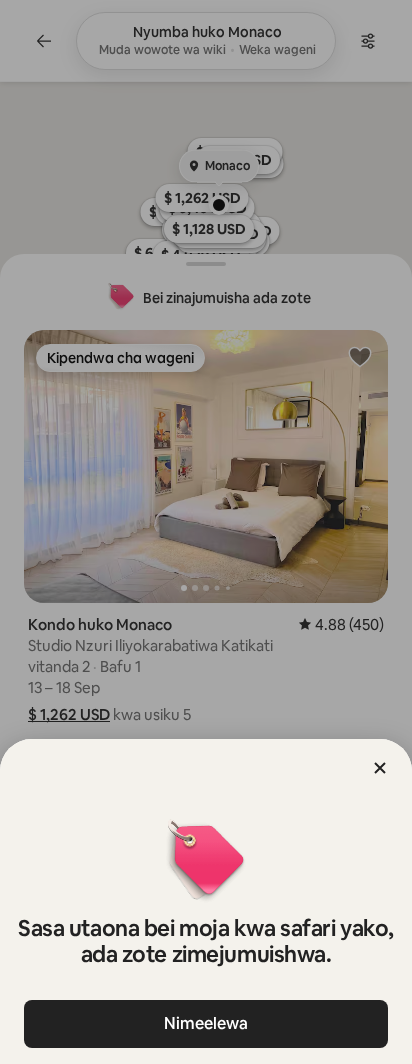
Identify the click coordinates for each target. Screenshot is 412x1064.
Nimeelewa (206, 1023)
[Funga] (380, 768)
